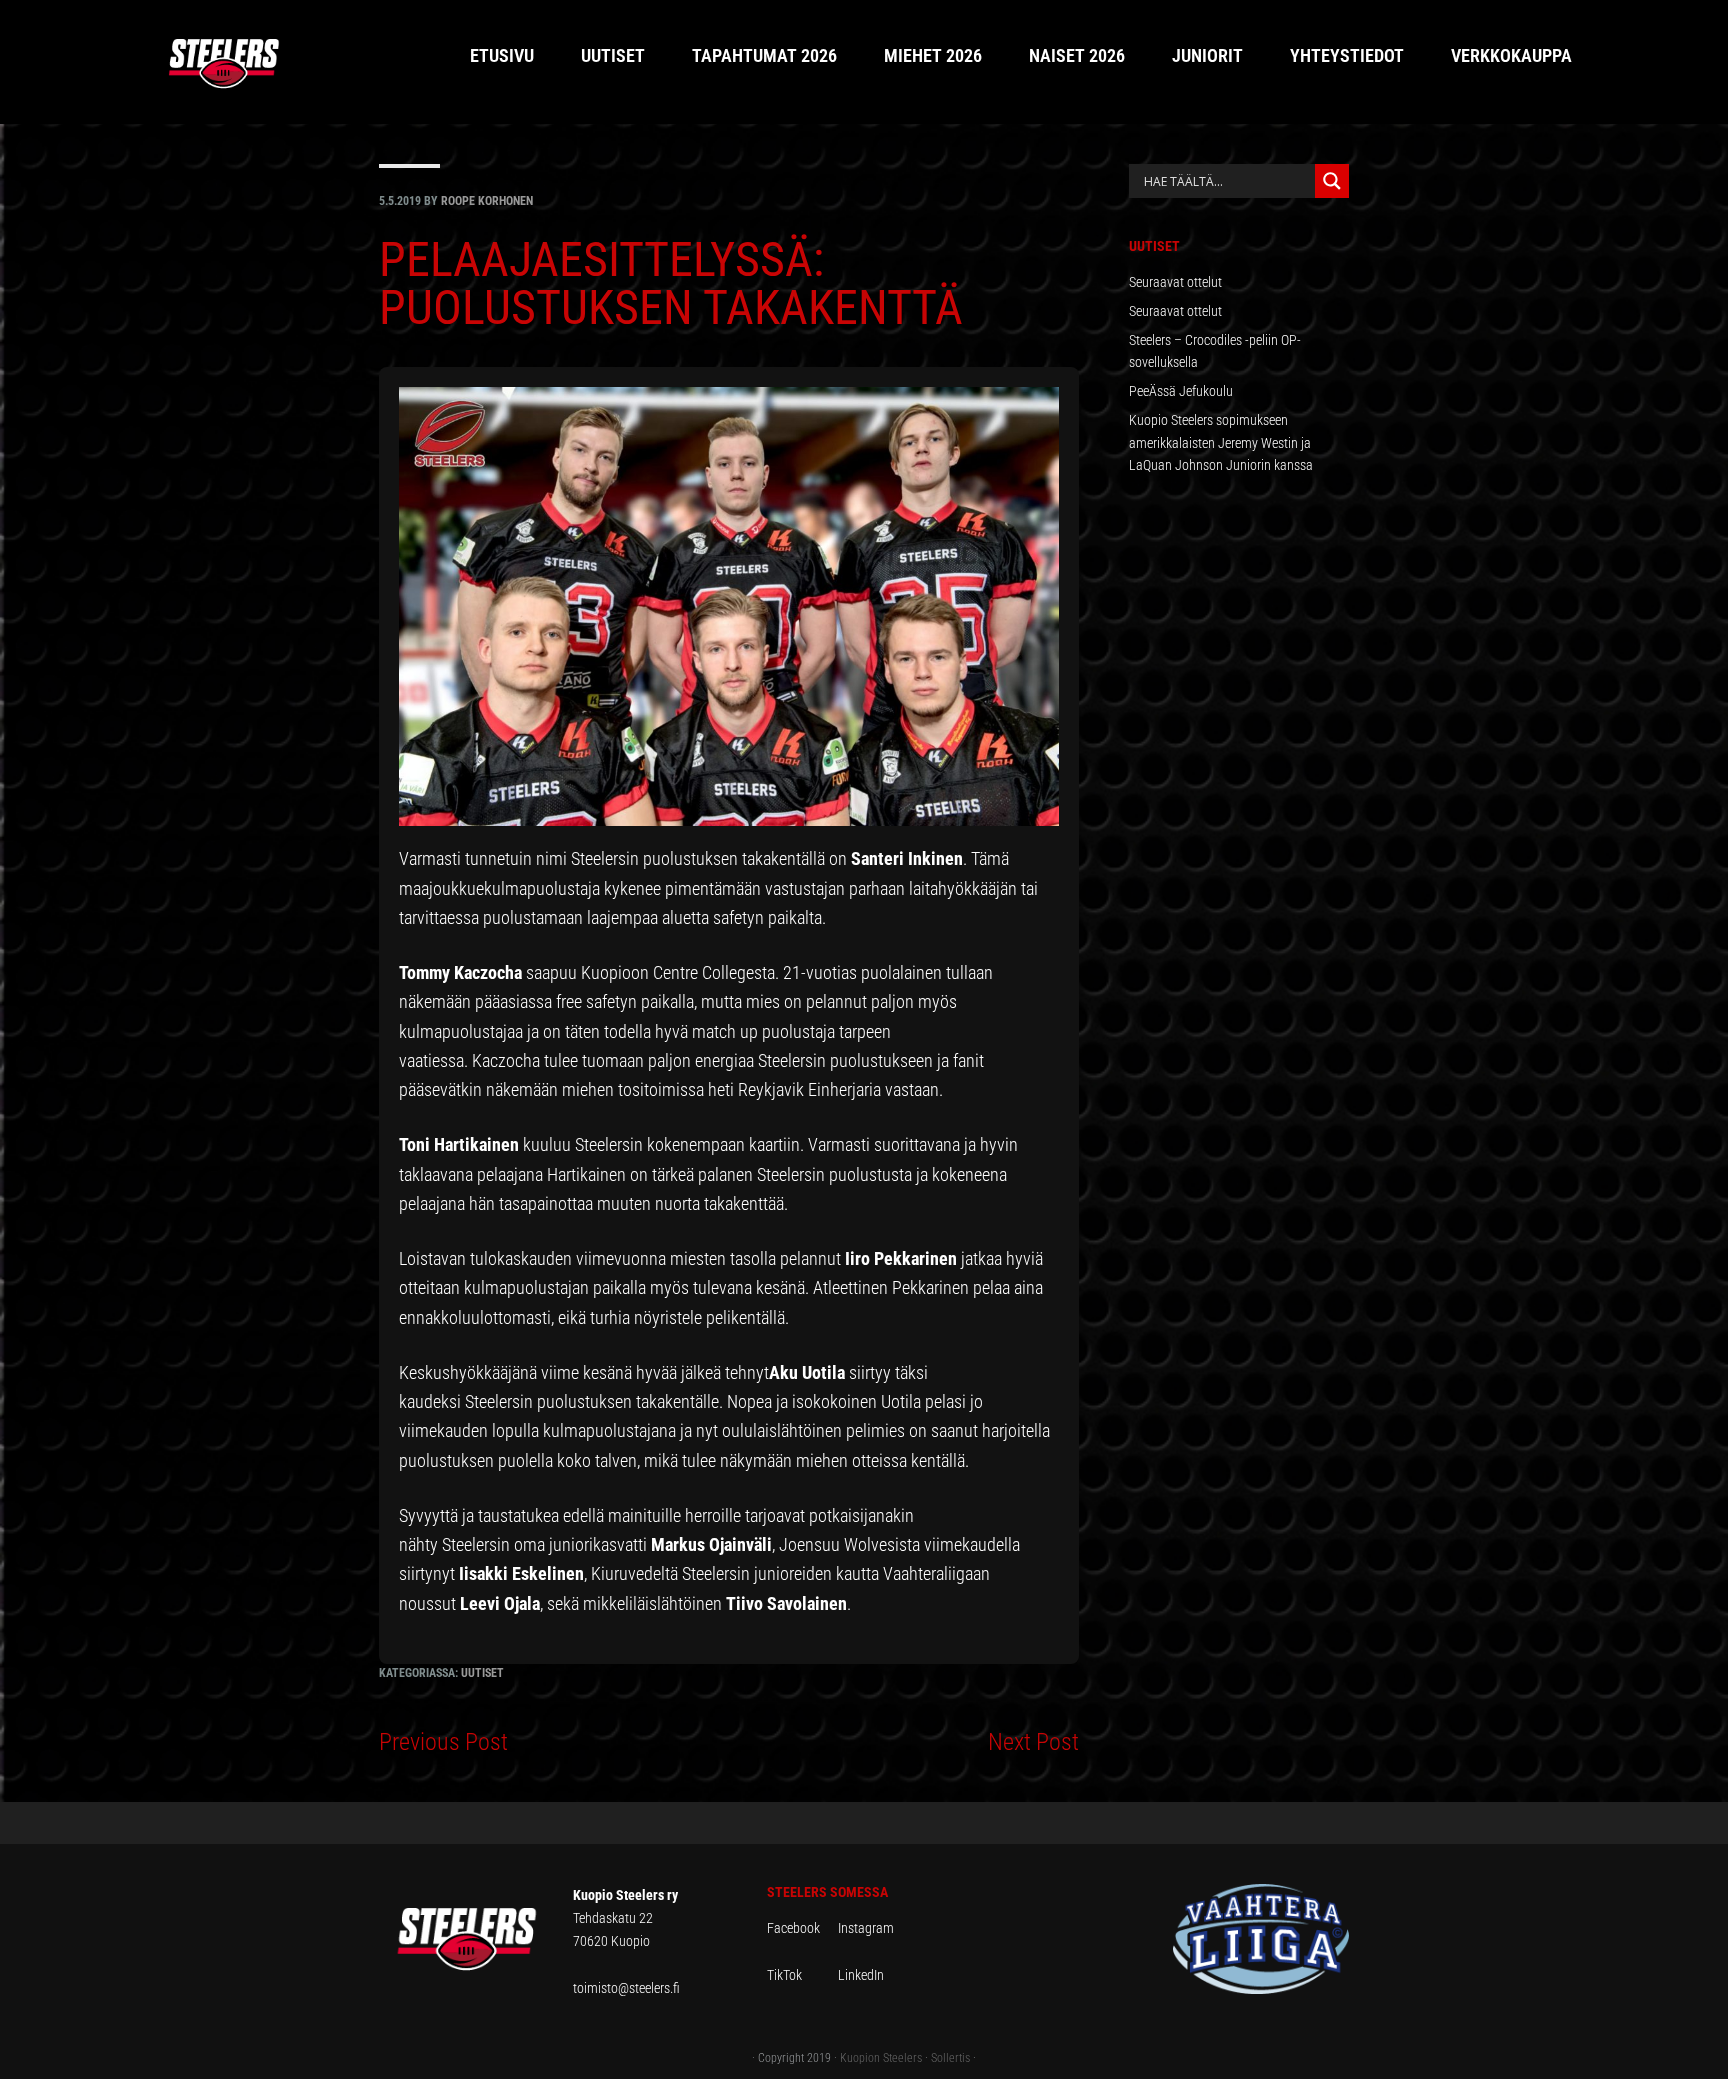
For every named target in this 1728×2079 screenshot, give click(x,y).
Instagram (866, 1928)
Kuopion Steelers (881, 2058)
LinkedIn (861, 1975)
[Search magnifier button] (1332, 181)
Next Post (1033, 1742)
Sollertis (950, 2058)
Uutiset (482, 1673)
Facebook (802, 1928)
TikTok (801, 1975)
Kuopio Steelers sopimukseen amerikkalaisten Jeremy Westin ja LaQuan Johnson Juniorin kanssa (1221, 443)
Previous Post (443, 1742)
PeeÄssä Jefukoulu (1181, 391)
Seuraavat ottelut (1175, 282)
